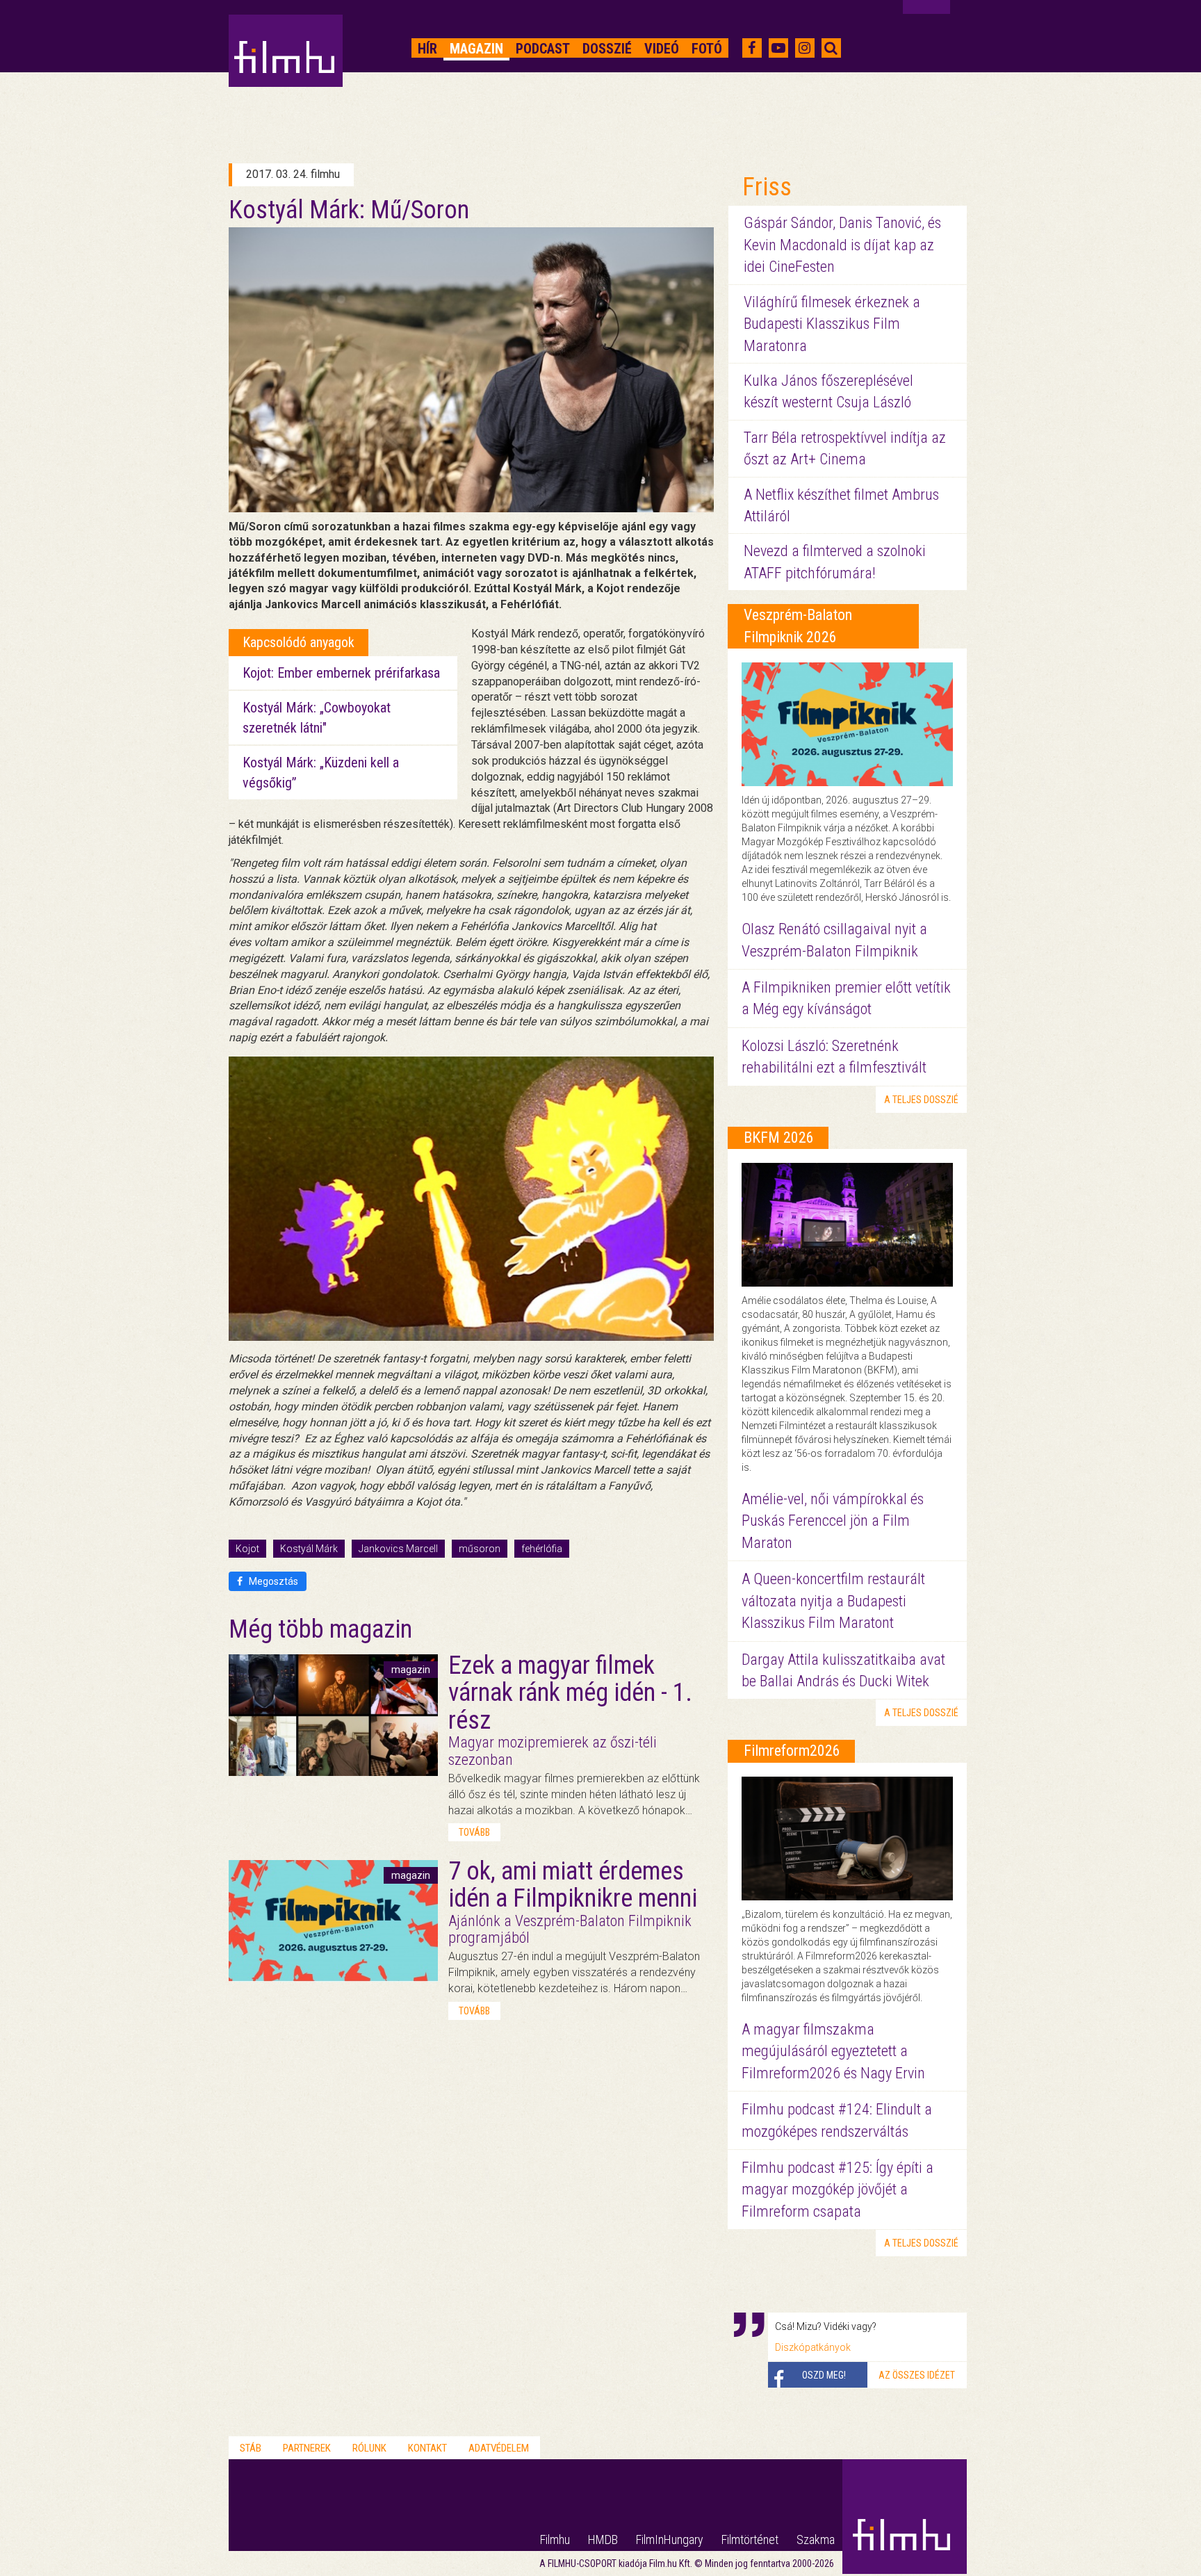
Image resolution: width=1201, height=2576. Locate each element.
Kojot (247, 1549)
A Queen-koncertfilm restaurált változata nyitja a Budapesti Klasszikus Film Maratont (833, 1601)
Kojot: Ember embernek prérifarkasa (341, 673)
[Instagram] (804, 48)
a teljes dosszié (921, 1100)
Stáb (251, 2448)
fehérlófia (542, 1549)
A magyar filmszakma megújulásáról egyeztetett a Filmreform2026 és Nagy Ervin (833, 2051)
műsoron (480, 1549)
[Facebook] (752, 48)
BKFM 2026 (779, 1138)
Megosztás (272, 1581)
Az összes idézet (917, 2375)
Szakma (816, 2540)
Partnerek (307, 2448)
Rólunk (369, 2448)
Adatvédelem (499, 2448)
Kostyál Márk (309, 1549)
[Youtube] (778, 48)
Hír (427, 49)
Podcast (543, 49)
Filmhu (555, 2540)
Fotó (707, 49)
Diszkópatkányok (813, 2347)
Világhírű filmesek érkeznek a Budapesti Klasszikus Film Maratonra (832, 324)
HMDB (603, 2540)
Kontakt (427, 2448)
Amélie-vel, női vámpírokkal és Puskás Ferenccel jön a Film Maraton (833, 1521)
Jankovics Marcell (398, 1549)
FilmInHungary (670, 2540)
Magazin (476, 49)
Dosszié (607, 49)
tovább (474, 1832)
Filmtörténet (750, 2540)
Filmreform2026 (792, 1751)
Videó (662, 49)
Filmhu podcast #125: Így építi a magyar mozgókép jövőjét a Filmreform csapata (838, 2190)
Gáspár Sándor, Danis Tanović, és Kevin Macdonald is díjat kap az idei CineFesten (842, 245)
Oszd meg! (824, 2375)
